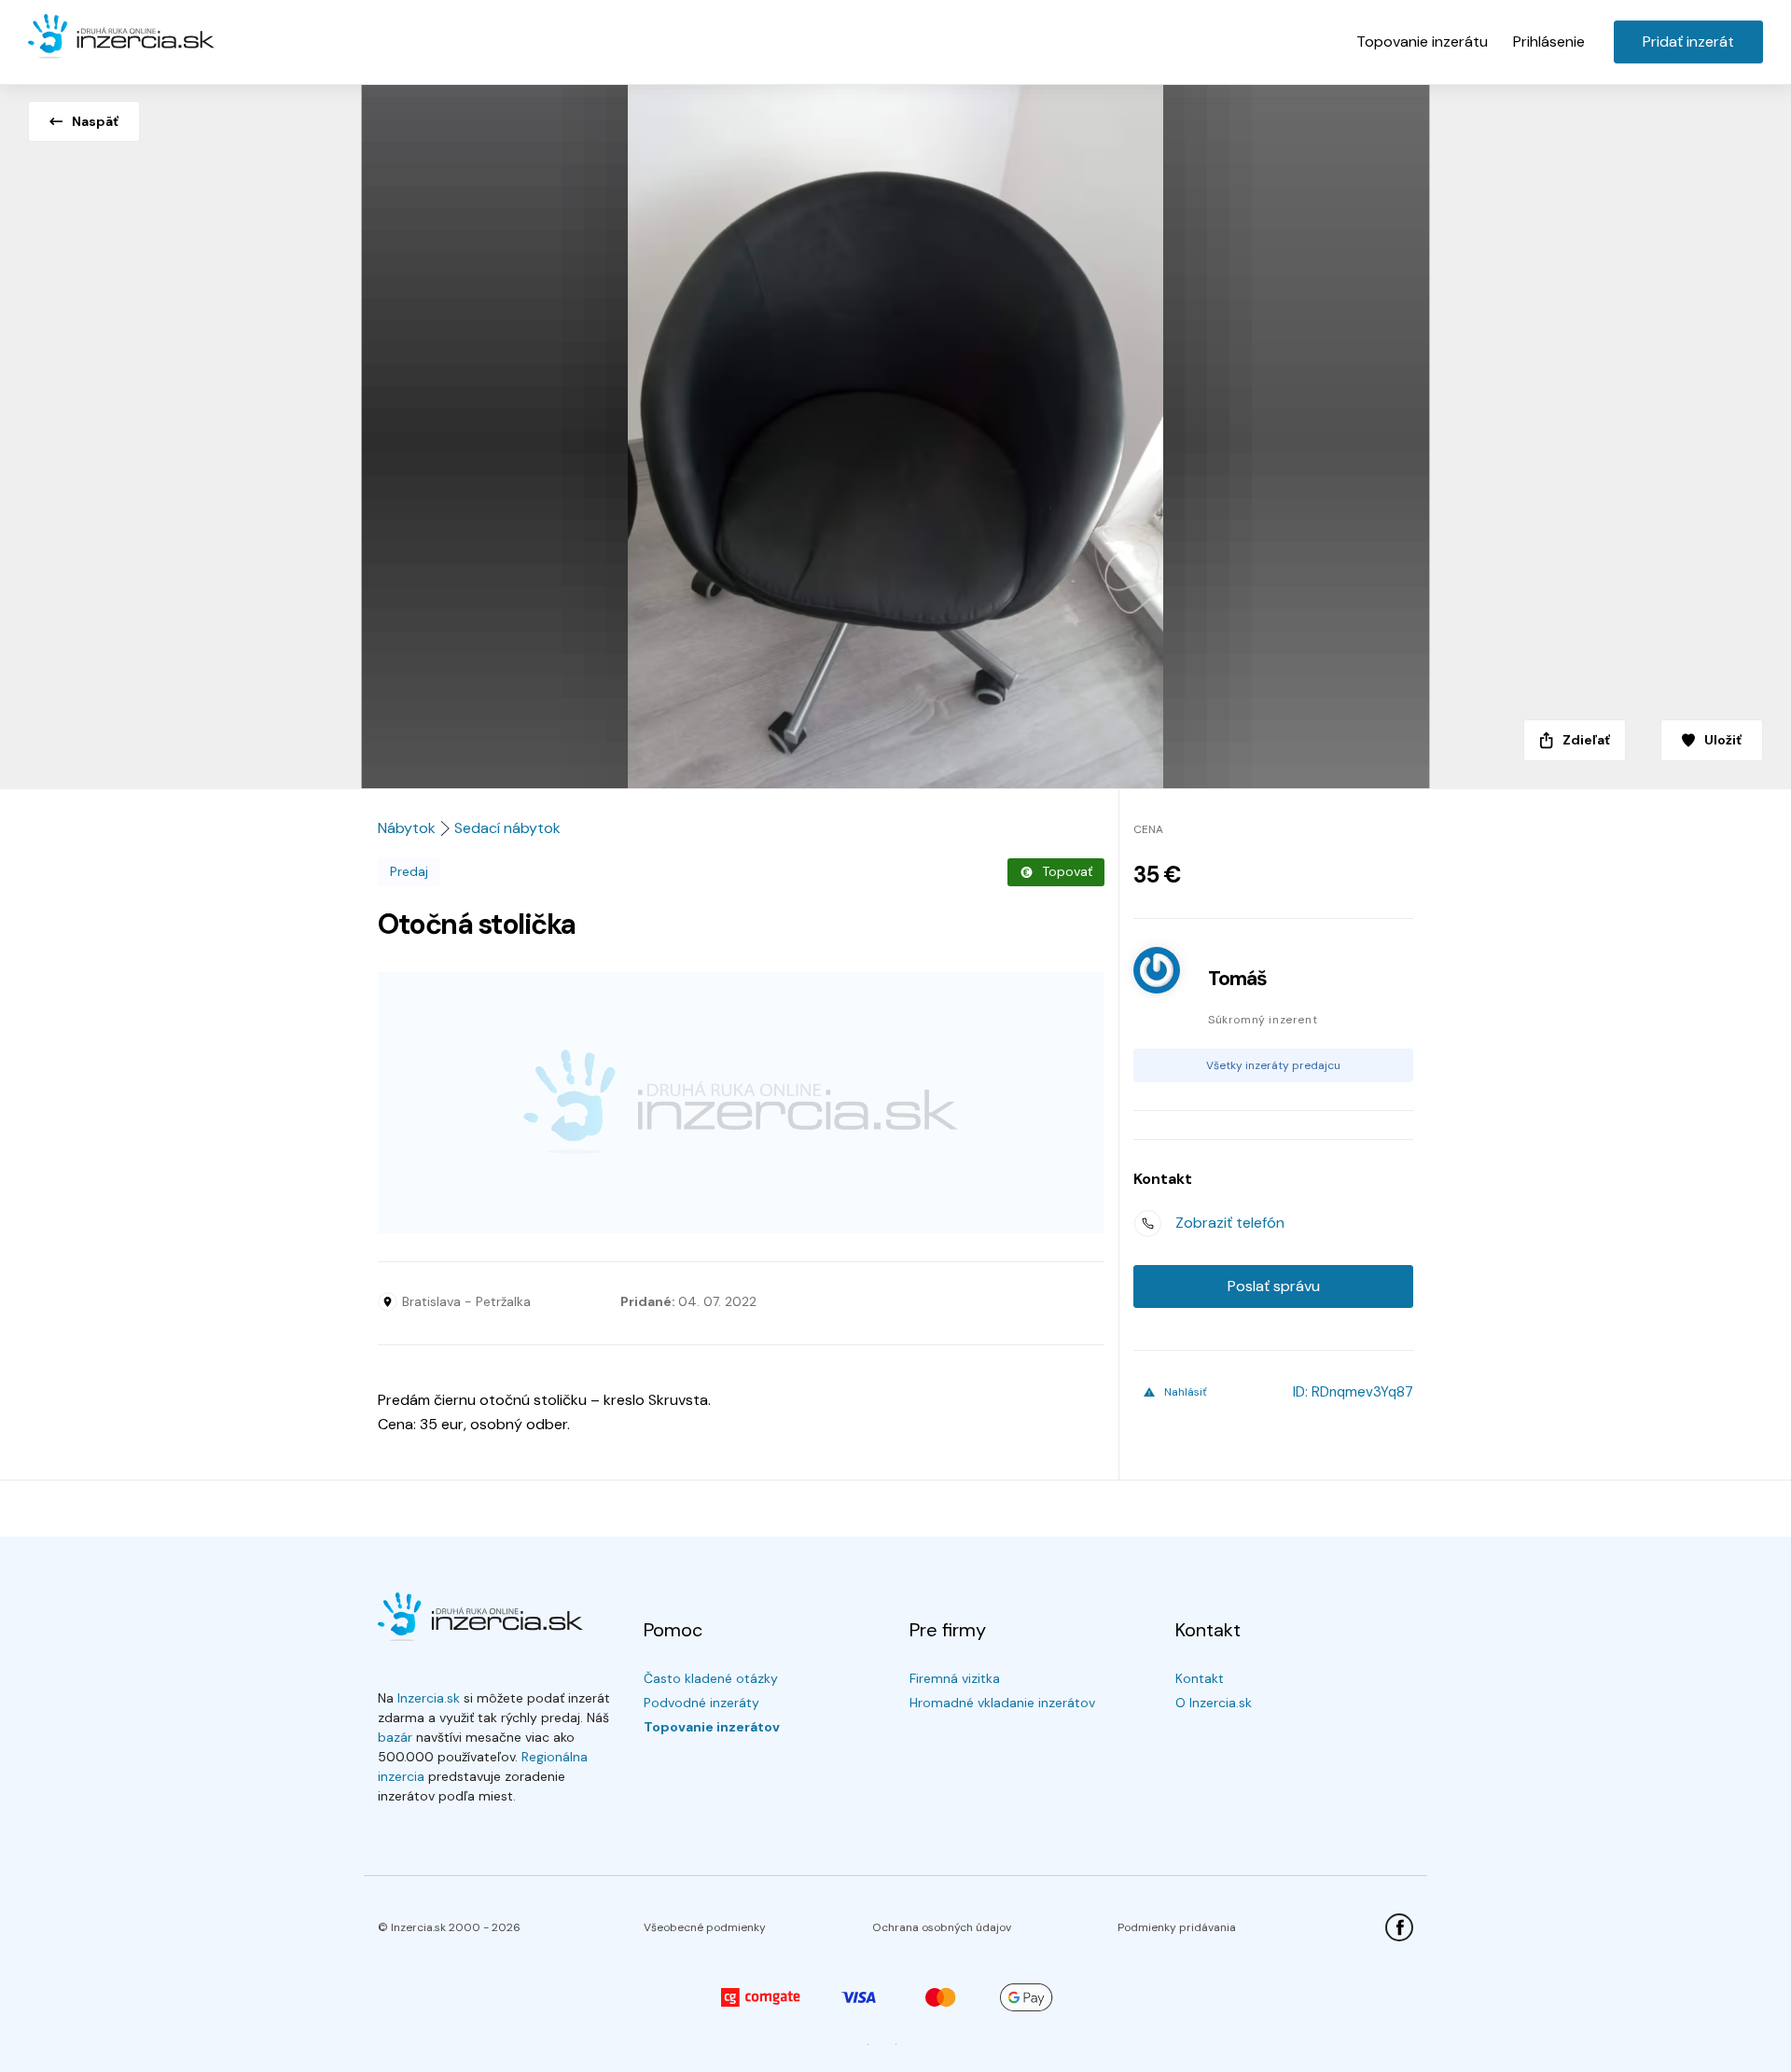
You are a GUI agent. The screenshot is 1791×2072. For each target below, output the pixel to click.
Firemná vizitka (955, 1678)
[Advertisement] (741, 1103)
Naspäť (95, 121)
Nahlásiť (1186, 1392)
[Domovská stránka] (121, 37)
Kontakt (1200, 1678)
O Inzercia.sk (1214, 1703)
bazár (395, 1737)
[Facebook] (1399, 1927)
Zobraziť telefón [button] (1230, 1223)
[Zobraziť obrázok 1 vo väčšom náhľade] (895, 431)
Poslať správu (1274, 1286)
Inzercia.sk (429, 1698)
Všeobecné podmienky (705, 1927)
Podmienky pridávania (1177, 1927)
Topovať (1067, 871)
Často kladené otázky (711, 1678)
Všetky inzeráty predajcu (1273, 1065)
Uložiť (1723, 740)
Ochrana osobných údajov (942, 1927)
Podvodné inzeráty (701, 1703)
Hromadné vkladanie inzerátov (1002, 1703)
